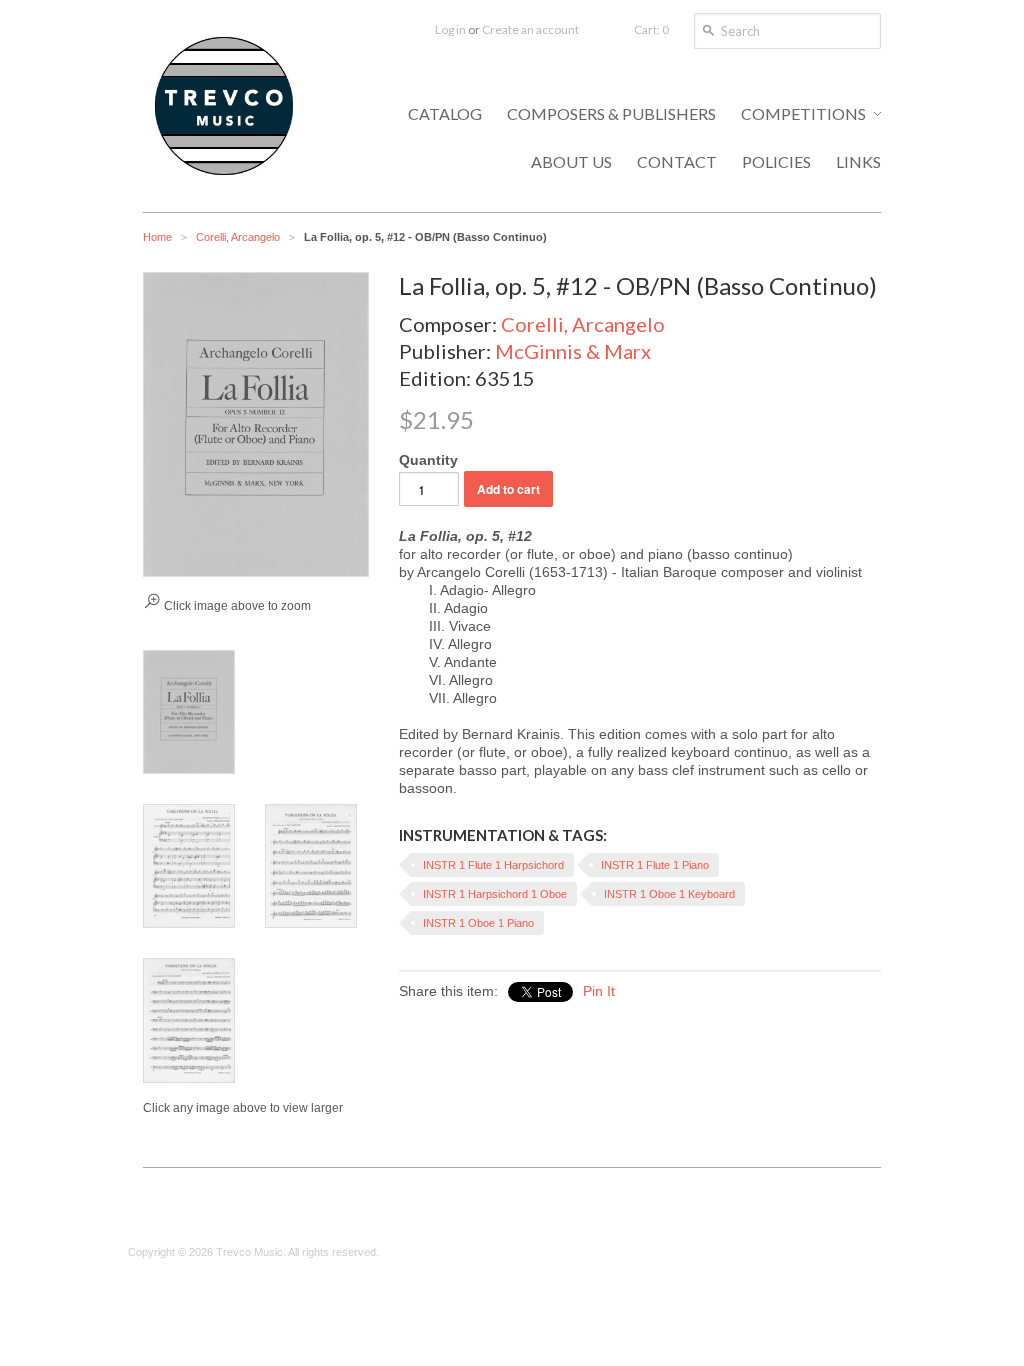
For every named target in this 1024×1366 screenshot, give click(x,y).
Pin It (599, 991)
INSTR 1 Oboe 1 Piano (478, 923)
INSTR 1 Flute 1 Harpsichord (493, 865)
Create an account (530, 29)
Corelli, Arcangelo (238, 237)
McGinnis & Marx (573, 351)
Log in (450, 29)
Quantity (428, 460)
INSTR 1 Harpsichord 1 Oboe (495, 894)
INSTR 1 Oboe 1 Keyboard (669, 894)
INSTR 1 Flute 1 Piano (655, 865)
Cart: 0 (651, 29)
